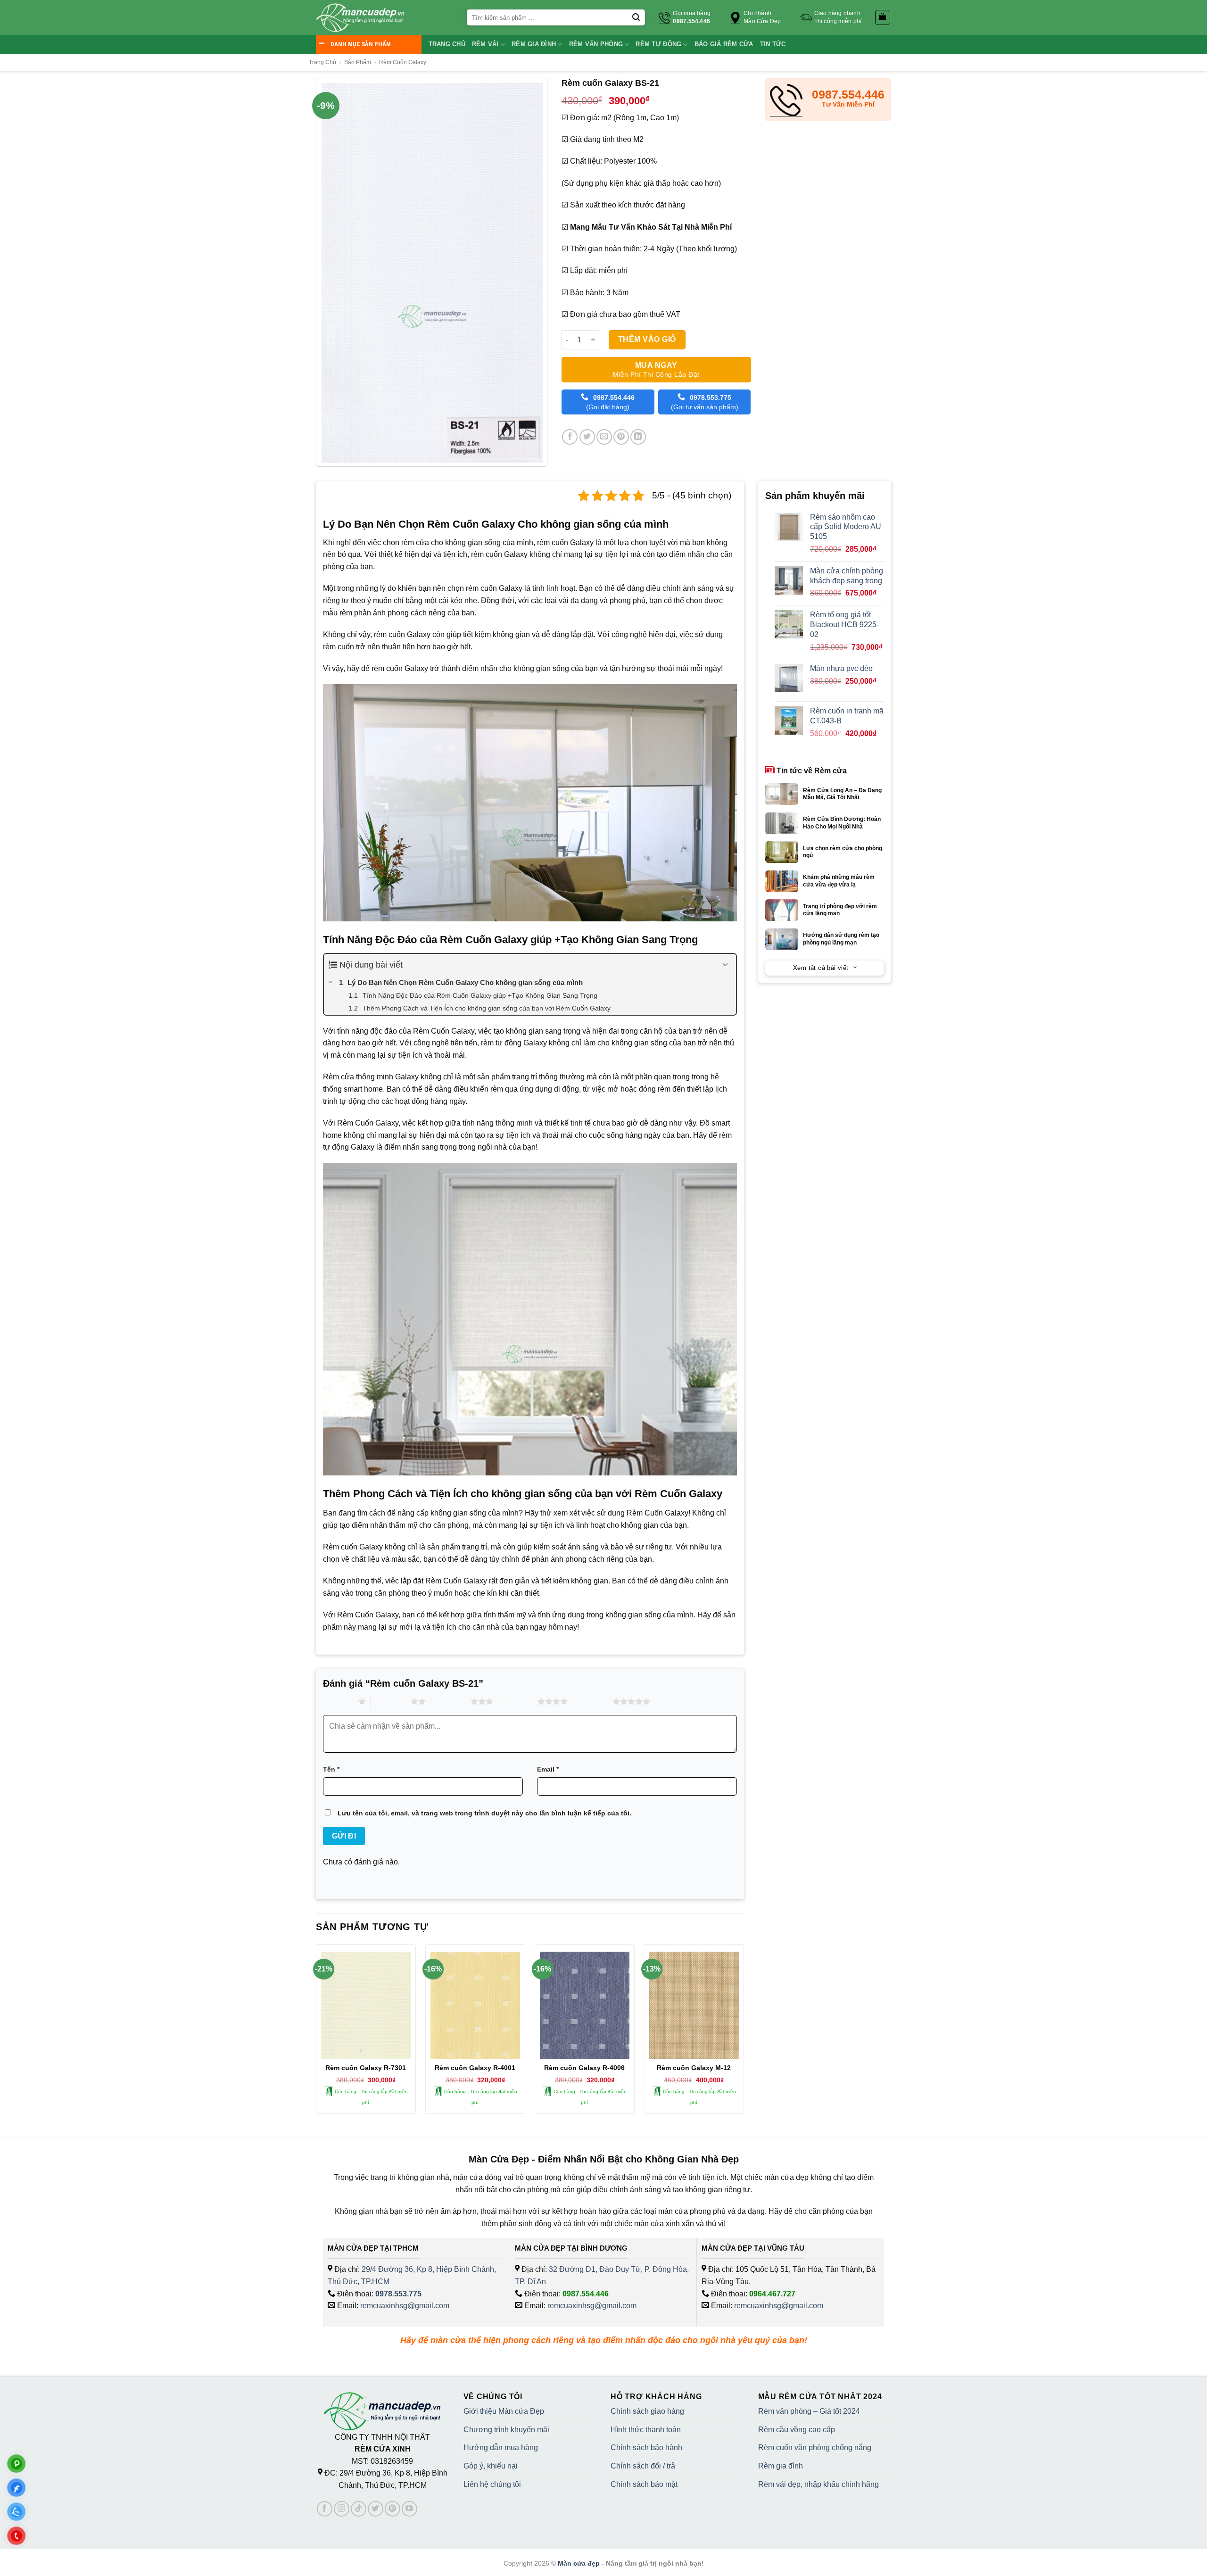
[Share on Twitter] (587, 437)
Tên (331, 1769)
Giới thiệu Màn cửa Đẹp (504, 2411)
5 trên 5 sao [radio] (592, 1701)
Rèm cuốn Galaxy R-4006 (584, 2068)
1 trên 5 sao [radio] (338, 1701)
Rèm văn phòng (596, 44)
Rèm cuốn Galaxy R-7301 (366, 2068)
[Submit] (636, 17)
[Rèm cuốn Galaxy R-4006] (585, 2005)
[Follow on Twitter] (376, 2509)
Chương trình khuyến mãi (506, 2430)
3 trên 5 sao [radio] (451, 1701)
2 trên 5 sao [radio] (391, 1701)
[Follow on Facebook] (325, 2509)
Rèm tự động (658, 44)
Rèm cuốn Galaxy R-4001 (475, 2068)
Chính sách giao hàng (647, 2411)
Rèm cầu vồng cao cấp (797, 2430)
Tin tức (773, 44)
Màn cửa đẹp (579, 2563)
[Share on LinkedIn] (638, 437)
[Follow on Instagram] (342, 2509)
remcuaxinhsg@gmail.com (405, 2306)
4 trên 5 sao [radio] (517, 1701)
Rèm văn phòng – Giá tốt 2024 (809, 2411)
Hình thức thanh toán (646, 2430)
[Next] (744, 2033)
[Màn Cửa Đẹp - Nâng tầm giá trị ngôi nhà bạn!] (360, 18)
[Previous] (316, 2033)
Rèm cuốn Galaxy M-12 (694, 2068)
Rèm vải (485, 44)
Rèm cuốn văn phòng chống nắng (815, 2448)
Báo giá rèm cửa (724, 44)
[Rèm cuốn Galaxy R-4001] (475, 2005)
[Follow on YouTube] (409, 2509)
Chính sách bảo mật (644, 2484)
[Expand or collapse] (725, 965)
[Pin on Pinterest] (621, 437)
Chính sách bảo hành (646, 2448)
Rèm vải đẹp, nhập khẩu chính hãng (818, 2484)
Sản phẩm (358, 62)
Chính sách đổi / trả (643, 2466)
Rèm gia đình (534, 44)
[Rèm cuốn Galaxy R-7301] (366, 2005)
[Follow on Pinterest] (393, 2509)
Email (548, 1769)
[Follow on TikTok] (359, 2509)
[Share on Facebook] (570, 437)
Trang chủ (447, 44)
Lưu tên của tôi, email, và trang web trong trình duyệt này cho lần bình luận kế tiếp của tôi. (484, 1813)
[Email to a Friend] (604, 437)
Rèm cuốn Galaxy (403, 62)
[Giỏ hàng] (883, 17)
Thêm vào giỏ (647, 339)
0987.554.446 (586, 2294)
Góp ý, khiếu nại (491, 2466)
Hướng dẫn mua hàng (501, 2448)
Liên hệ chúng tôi (492, 2484)
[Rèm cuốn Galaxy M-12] (694, 2005)
